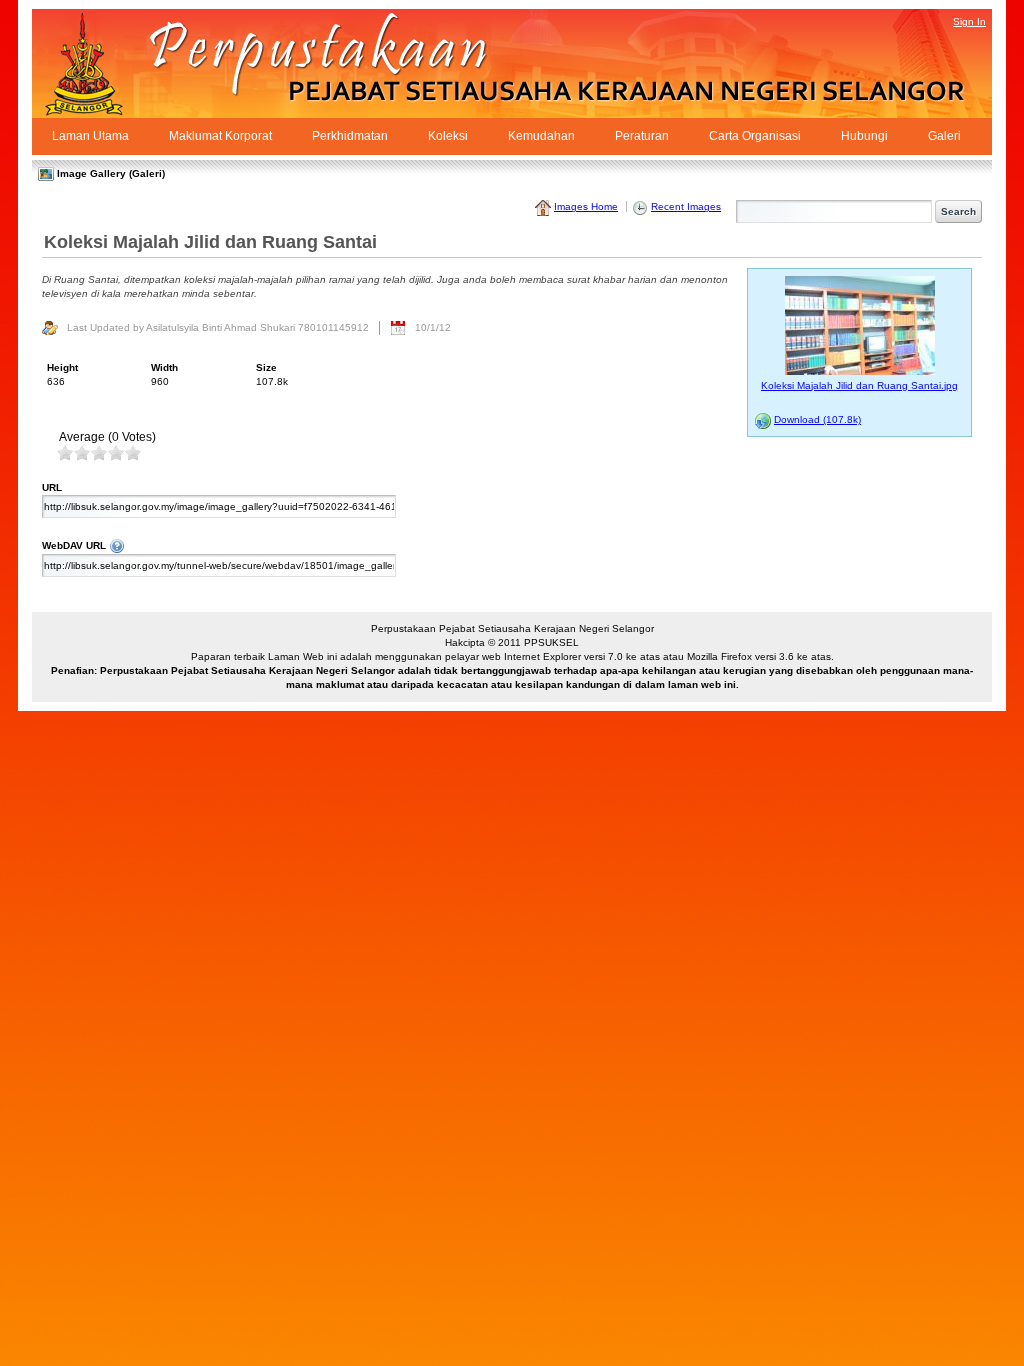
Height (62, 367)
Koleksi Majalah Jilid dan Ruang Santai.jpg (859, 385)
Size (266, 367)
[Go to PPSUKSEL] (102, 63)
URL (52, 487)
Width (164, 367)
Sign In (969, 21)
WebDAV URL (353, 545)
